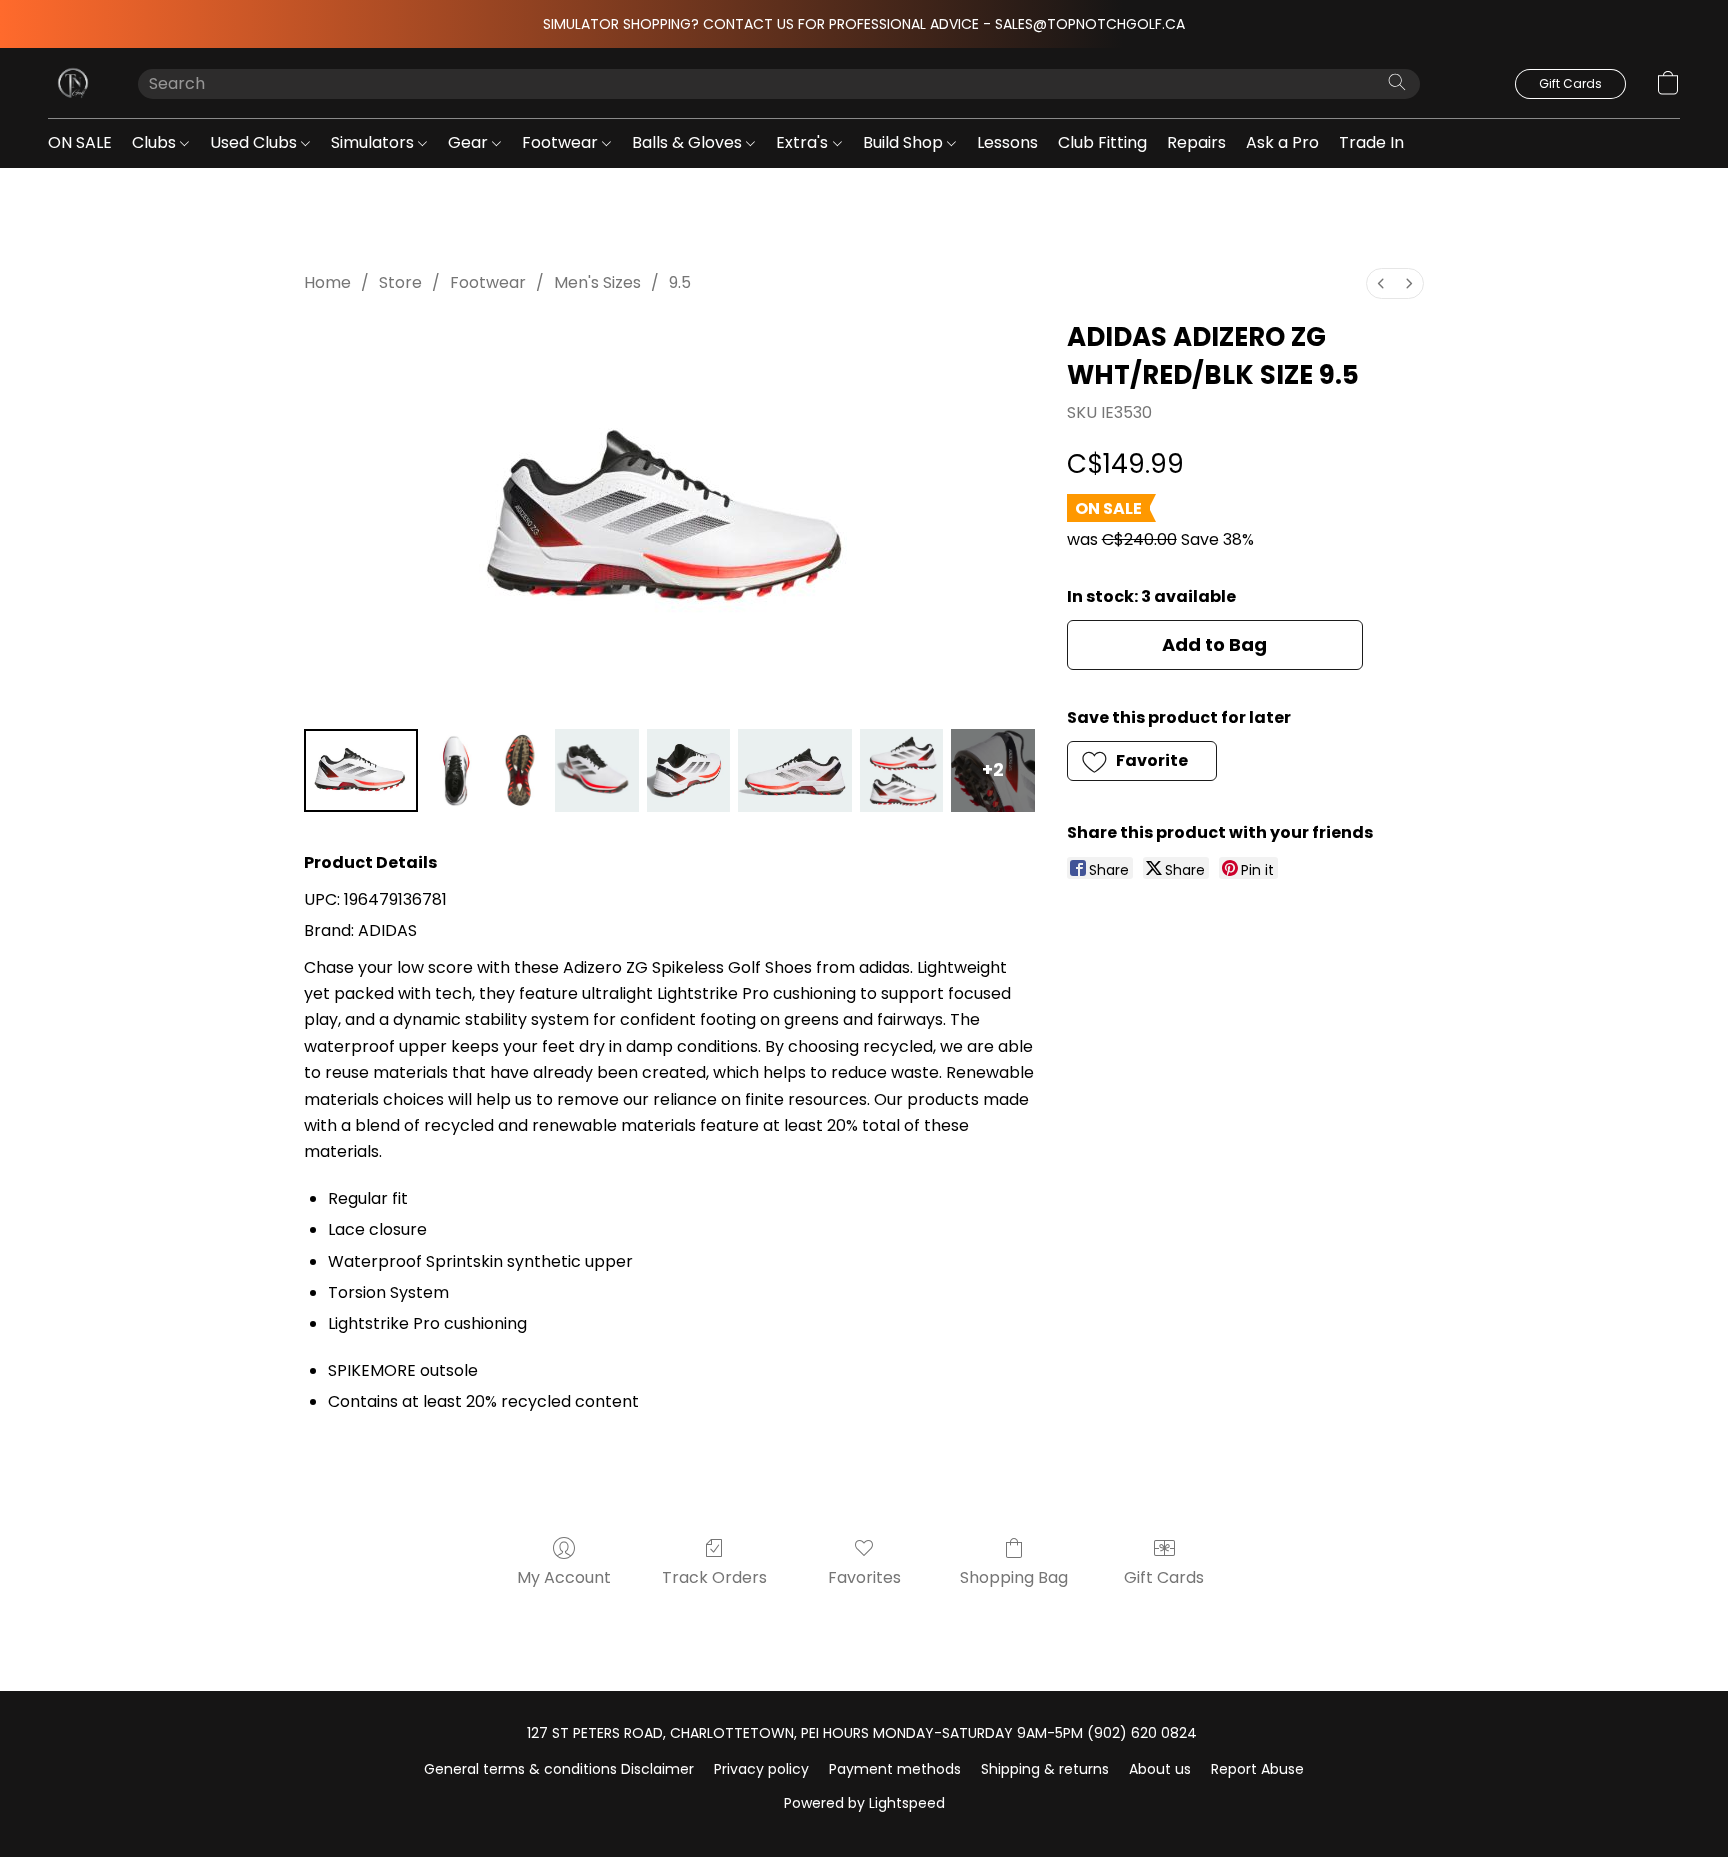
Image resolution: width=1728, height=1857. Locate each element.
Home (327, 282)
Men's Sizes (597, 282)
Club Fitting (1102, 142)
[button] (73, 83)
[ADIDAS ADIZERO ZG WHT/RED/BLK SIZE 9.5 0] (361, 770)
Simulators (374, 142)
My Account (564, 1577)
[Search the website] (1397, 82)
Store (400, 282)
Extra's (804, 142)
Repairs (1196, 142)
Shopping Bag (1014, 1577)
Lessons (1007, 142)
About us (1160, 1769)
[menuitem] (1381, 283)
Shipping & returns (1045, 1769)
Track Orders (714, 1577)
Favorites (864, 1577)
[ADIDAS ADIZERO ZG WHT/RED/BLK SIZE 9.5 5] (795, 770)
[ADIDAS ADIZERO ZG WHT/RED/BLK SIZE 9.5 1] (456, 770)
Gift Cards (1164, 1577)
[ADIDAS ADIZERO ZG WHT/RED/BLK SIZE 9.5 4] (688, 770)
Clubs (156, 142)
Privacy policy (761, 1769)
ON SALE (80, 142)
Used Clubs (255, 142)
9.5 (680, 282)
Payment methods (895, 1769)
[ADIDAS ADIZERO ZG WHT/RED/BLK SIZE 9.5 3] (596, 770)
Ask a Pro (1282, 142)
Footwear (562, 142)
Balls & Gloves (689, 142)
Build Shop (905, 142)
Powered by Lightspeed (864, 1803)
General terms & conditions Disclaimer (559, 1769)
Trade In (1371, 142)
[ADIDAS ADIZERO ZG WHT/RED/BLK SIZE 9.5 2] (520, 770)
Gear (470, 142)
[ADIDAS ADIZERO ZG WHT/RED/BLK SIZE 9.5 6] (901, 770)
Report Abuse (1257, 1769)
